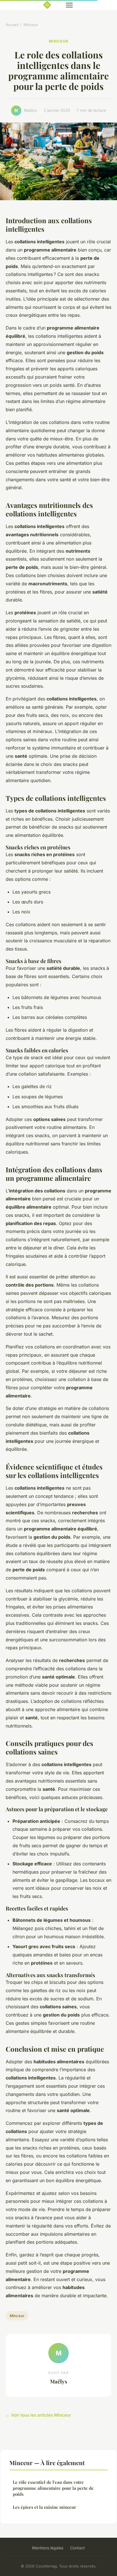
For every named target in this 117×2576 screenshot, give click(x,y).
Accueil (12, 25)
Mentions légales (48, 2548)
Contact (78, 2548)
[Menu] (69, 5)
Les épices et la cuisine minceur (44, 2507)
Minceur (31, 25)
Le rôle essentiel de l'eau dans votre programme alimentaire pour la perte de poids (53, 2488)
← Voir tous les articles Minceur (38, 2415)
